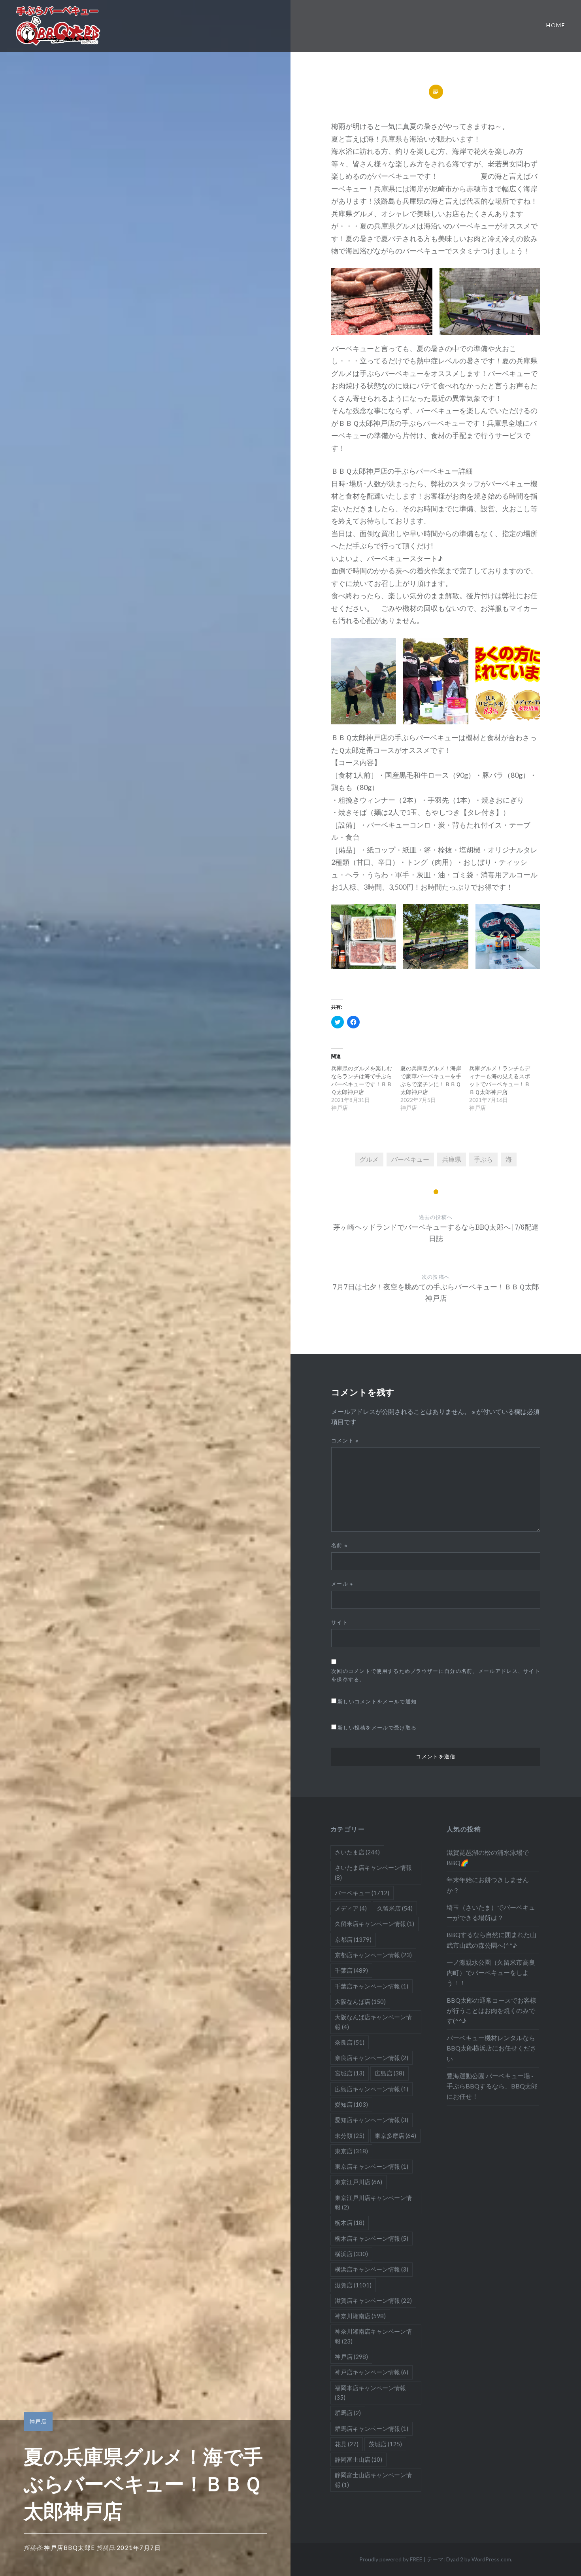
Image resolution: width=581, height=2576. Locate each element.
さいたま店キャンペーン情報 (373, 1872)
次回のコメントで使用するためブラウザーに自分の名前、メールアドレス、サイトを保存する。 (436, 1675)
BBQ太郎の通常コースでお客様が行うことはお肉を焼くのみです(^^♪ (491, 2010)
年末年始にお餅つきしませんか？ (488, 1885)
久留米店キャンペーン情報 (374, 1924)
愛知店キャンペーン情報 (372, 2120)
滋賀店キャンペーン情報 (373, 2300)
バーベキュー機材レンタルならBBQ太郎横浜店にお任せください (491, 2048)
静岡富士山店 (358, 2459)
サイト (340, 1622)
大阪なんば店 (360, 2001)
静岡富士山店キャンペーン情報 (373, 2480)
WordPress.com (491, 2559)
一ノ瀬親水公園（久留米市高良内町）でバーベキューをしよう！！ (491, 1972)
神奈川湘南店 (360, 2316)
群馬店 (348, 2413)
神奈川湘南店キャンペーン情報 (373, 2336)
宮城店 (350, 2073)
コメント (345, 1440)
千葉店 (351, 1970)
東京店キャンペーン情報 (372, 2166)
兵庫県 (452, 1159)
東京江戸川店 (358, 2182)
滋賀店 (353, 2285)
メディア (351, 1908)
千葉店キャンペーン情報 (372, 1986)
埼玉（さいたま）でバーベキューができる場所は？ (491, 1912)
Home (556, 25)
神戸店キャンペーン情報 (372, 2372)
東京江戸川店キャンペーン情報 (373, 2202)
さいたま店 (357, 1852)
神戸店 (38, 2421)
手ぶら (483, 1159)
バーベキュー (410, 1159)
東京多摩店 (395, 2136)
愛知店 (351, 2104)
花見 (347, 2444)
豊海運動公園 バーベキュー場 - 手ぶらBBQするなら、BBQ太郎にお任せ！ (492, 2086)
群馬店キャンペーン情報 (372, 2429)
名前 (340, 1545)
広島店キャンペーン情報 (372, 2089)
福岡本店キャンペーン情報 (370, 2393)
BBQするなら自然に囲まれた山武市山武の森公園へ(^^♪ (491, 1940)
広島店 (390, 2073)
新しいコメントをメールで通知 (377, 1701)
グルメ (369, 1159)
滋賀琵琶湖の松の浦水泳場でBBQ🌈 (488, 1857)
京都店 (353, 1939)
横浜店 (351, 2254)
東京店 (351, 2151)
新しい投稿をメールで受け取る (377, 1727)
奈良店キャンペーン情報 (372, 2058)
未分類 (350, 2136)
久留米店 (395, 1908)
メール (342, 1584)
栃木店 (350, 2223)
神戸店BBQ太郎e (70, 2548)
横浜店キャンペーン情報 (372, 2269)
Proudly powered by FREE (391, 2559)
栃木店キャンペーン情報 (372, 2238)
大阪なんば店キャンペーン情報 (373, 2022)
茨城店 (385, 2444)
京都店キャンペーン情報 (373, 1955)
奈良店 (350, 2042)
